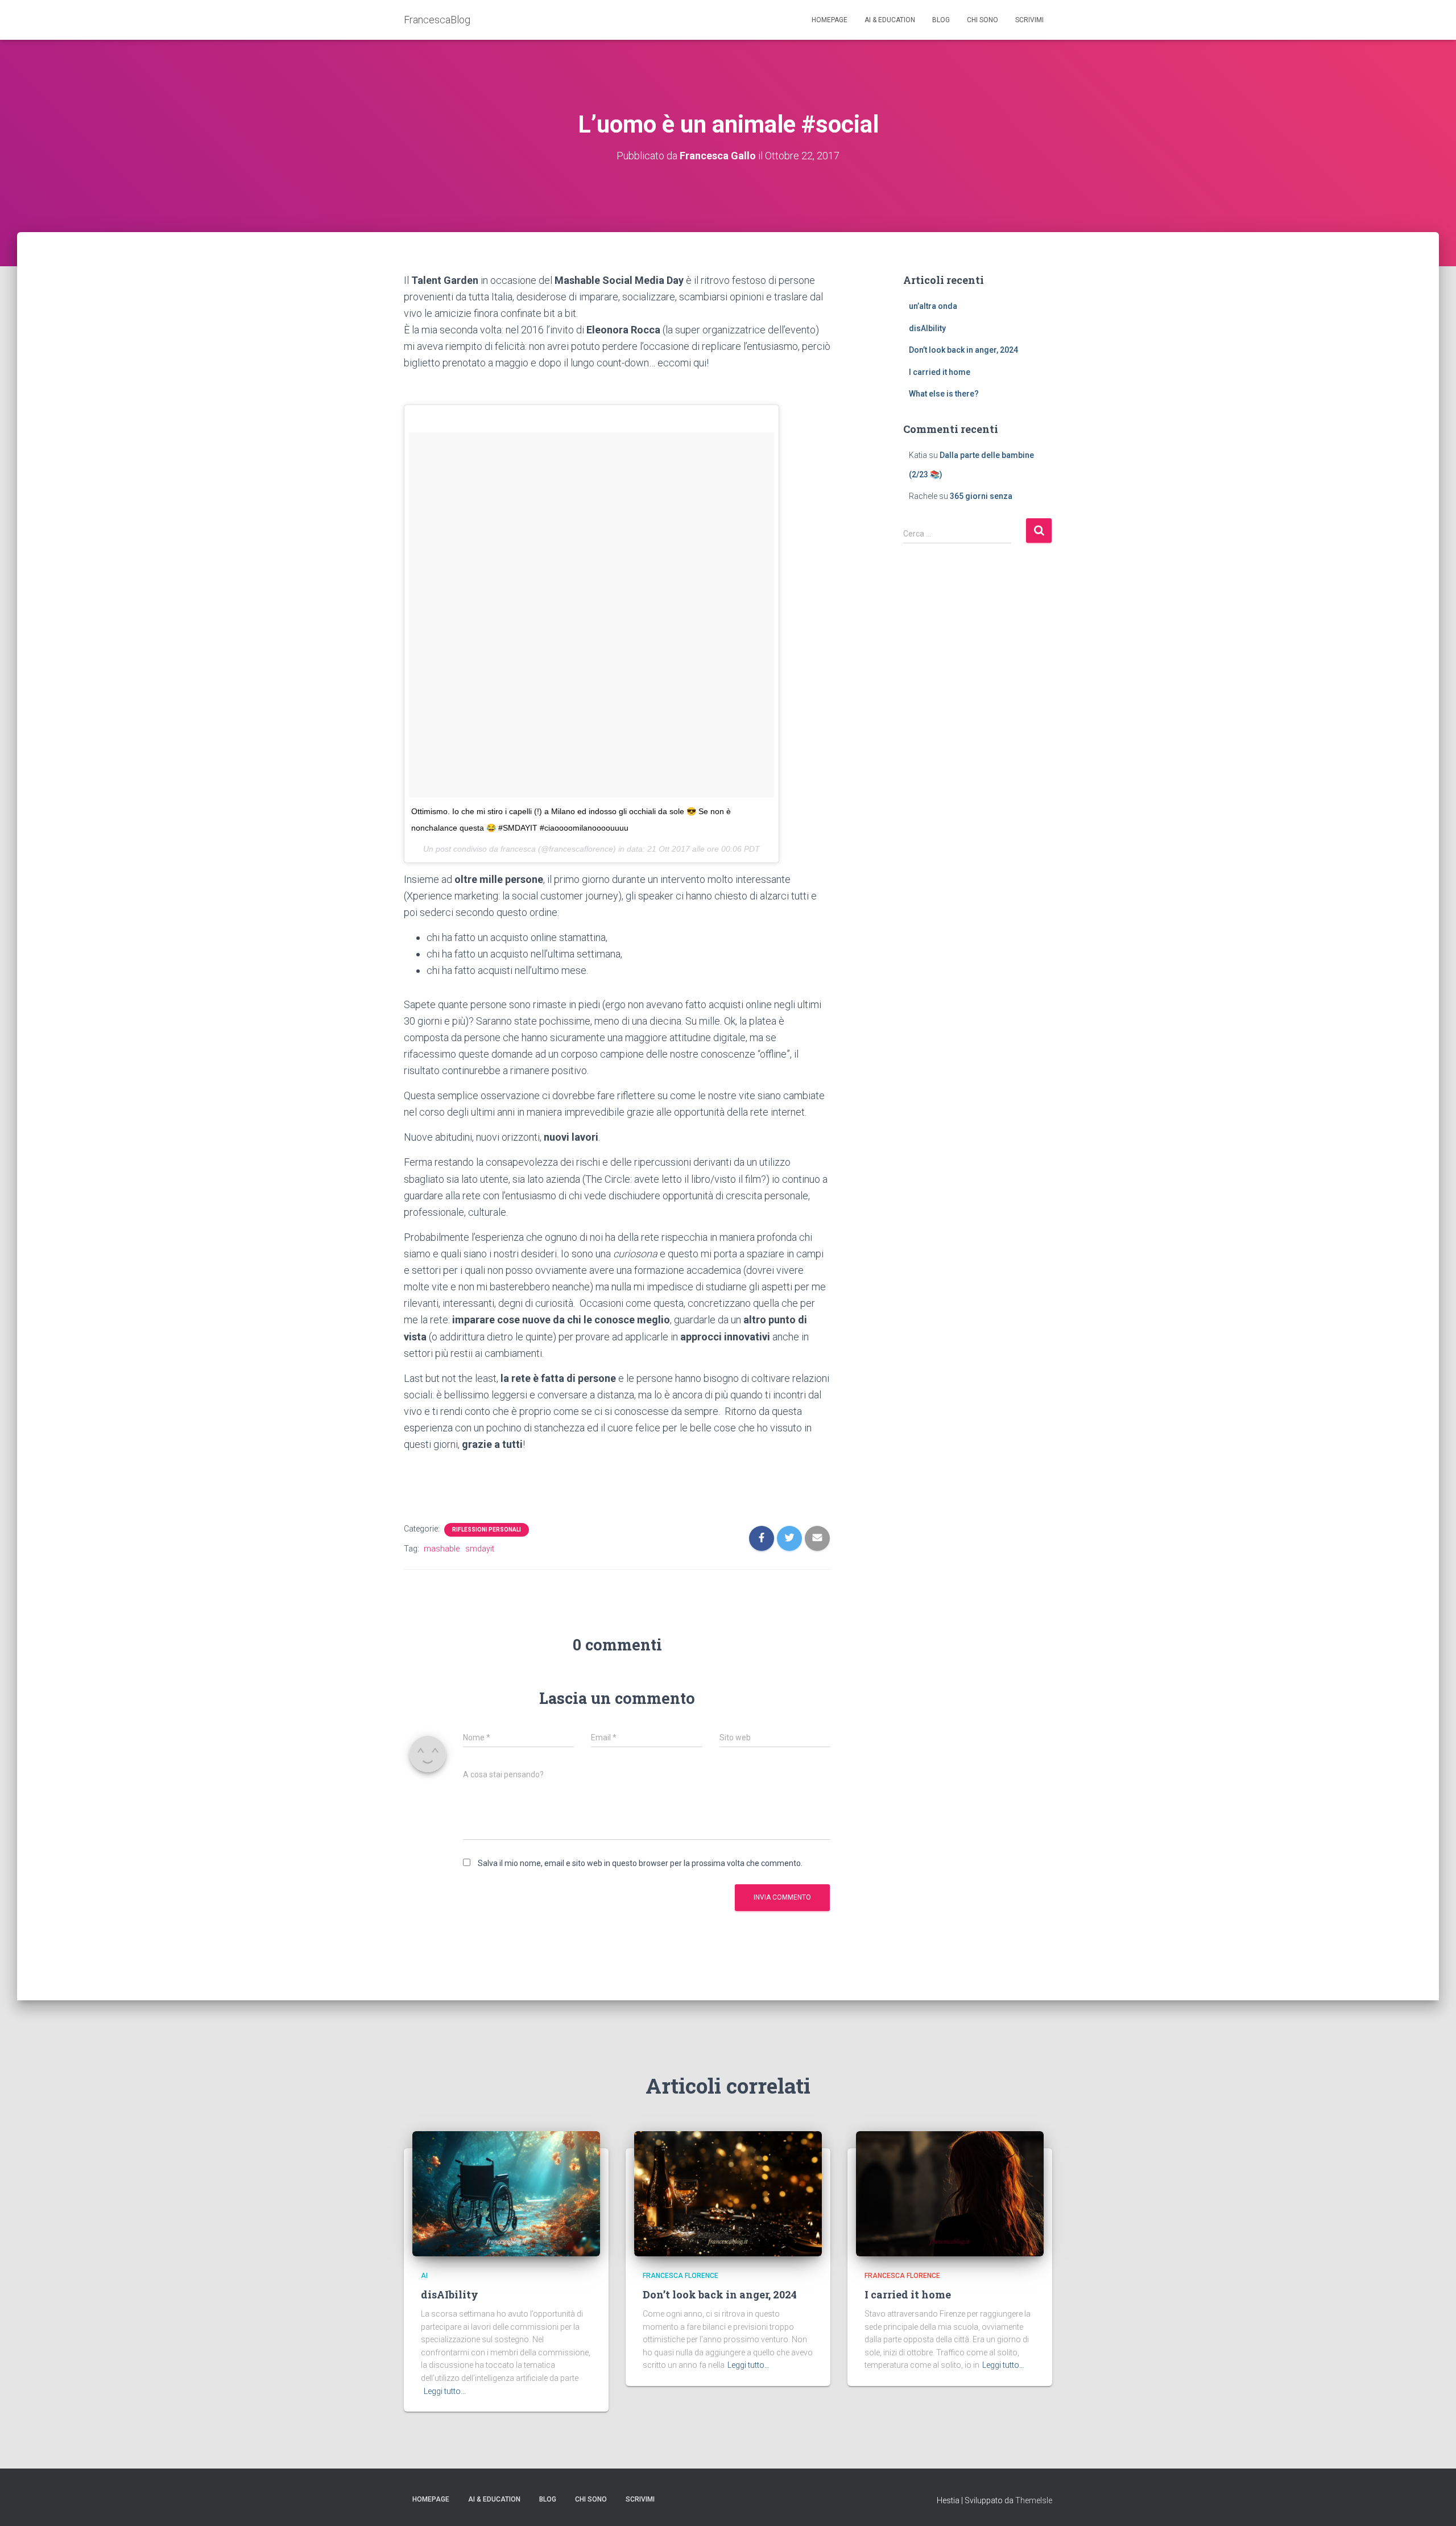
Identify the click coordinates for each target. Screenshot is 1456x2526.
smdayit (480, 1549)
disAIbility (927, 328)
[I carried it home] (950, 2193)
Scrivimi (1029, 20)
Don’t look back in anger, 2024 (963, 350)
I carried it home (940, 372)
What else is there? (944, 394)
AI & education (890, 20)
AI (424, 2276)
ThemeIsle (1034, 2500)
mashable (442, 1549)
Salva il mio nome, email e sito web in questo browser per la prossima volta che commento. (640, 1863)
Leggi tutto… (445, 2391)
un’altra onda (933, 306)
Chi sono (983, 20)
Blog (941, 20)
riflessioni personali (487, 1530)
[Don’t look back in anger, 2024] (728, 2193)
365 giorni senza (981, 496)
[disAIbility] (506, 2193)
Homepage (830, 20)
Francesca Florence (681, 2276)
